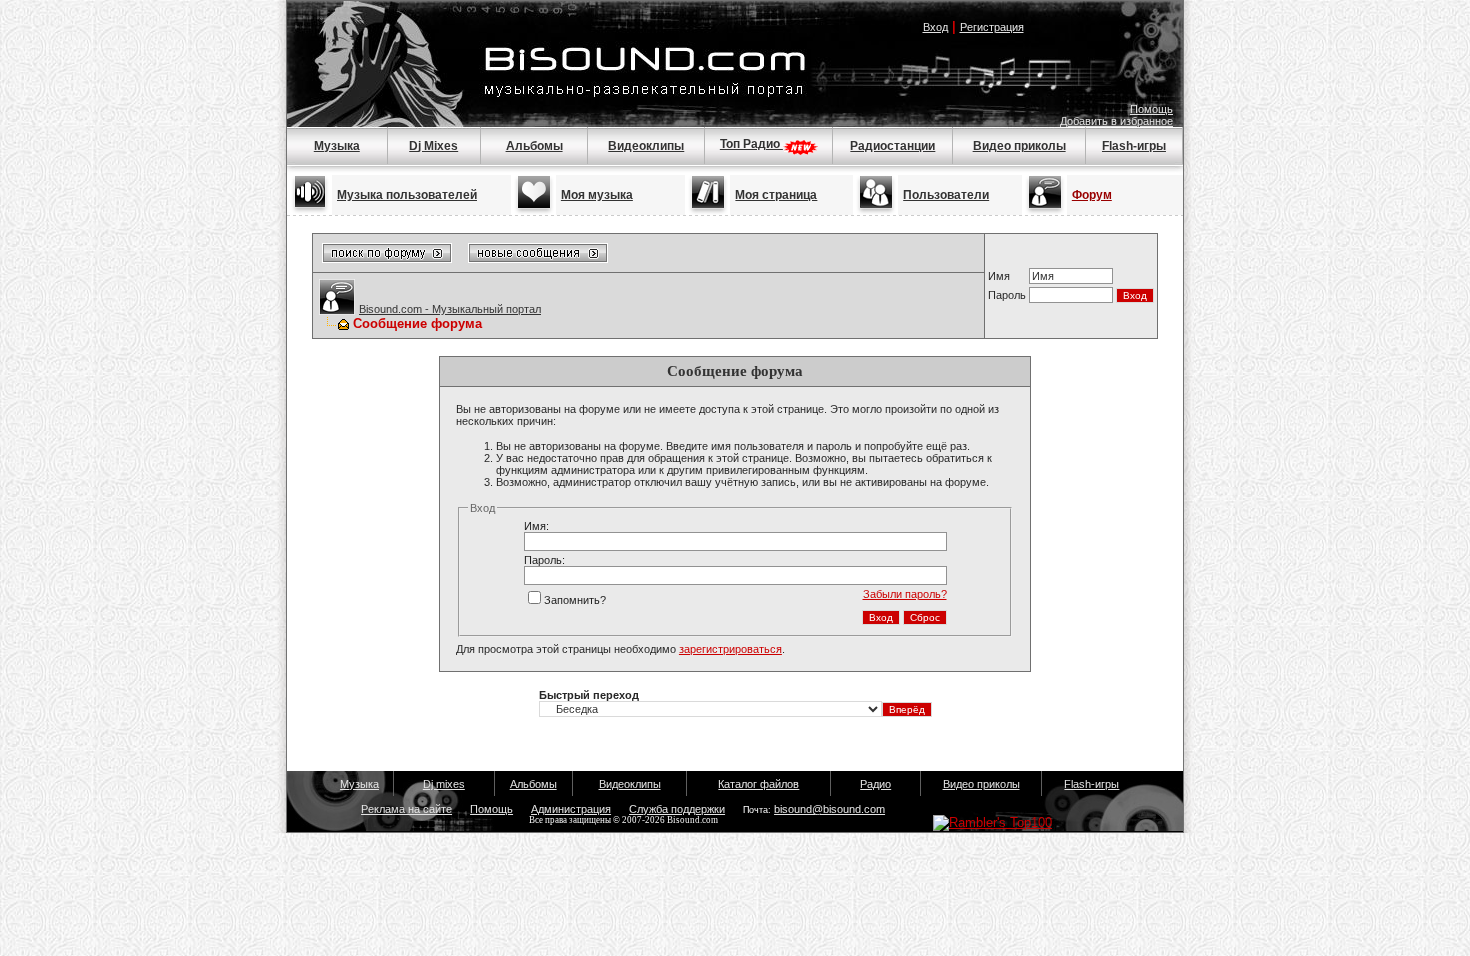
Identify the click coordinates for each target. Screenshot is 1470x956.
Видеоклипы (646, 146)
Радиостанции (892, 146)
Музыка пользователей (407, 195)
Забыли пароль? (905, 594)
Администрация (571, 809)
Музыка (337, 146)
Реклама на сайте (406, 809)
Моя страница (776, 195)
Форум (1092, 195)
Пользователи (946, 195)
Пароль (1007, 295)
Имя (999, 276)
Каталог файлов (758, 784)
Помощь (1151, 109)
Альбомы (534, 146)
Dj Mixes (433, 146)
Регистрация (992, 27)
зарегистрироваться (730, 649)
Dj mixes (444, 784)
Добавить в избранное (1116, 121)
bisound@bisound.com (829, 809)
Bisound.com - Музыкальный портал (450, 309)
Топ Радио (751, 144)
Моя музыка (597, 195)
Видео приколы (1019, 146)
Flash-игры (1134, 146)
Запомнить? (575, 600)
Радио (875, 784)
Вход (935, 27)
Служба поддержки (677, 809)
